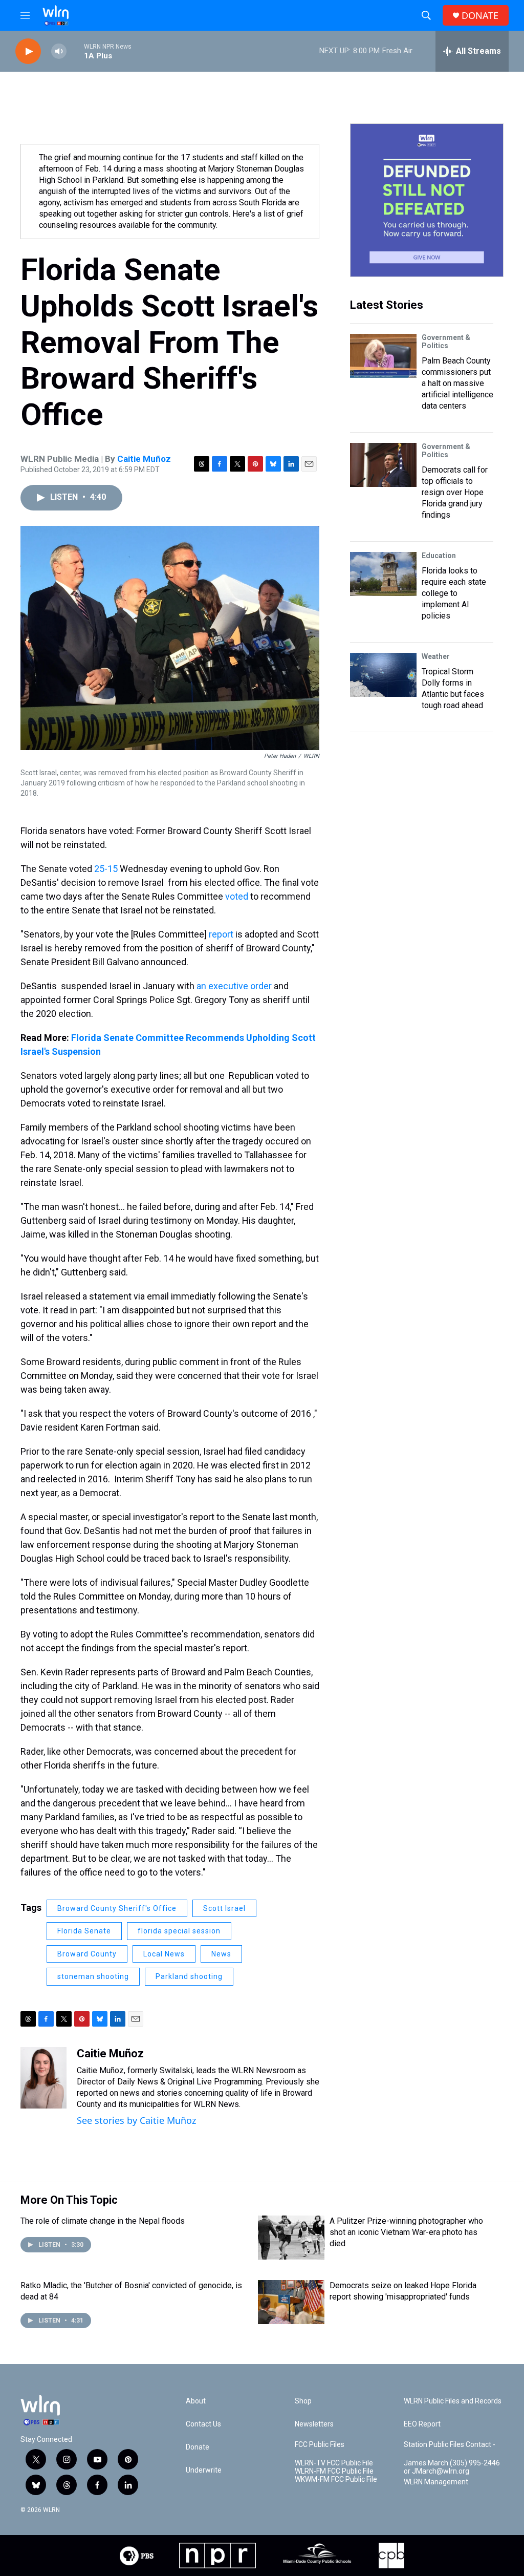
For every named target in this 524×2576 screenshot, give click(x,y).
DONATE (480, 16)
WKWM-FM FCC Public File (336, 2479)
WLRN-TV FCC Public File (334, 2463)
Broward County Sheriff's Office (117, 1908)
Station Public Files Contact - (450, 2445)
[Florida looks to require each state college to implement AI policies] (383, 574)
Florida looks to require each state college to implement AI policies (454, 593)
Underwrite (204, 2470)
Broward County (87, 1954)
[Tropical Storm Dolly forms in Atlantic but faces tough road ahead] (383, 675)
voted (237, 896)
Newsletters (314, 2424)
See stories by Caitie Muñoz (136, 2120)
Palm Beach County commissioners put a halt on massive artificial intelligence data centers (457, 383)
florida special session (179, 1931)
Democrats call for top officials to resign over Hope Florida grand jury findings (455, 492)
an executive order (234, 986)
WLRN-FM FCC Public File (334, 2471)
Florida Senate (84, 1931)
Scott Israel (224, 1908)
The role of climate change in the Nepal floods (103, 2221)
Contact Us (203, 2424)
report (221, 934)
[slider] (75, 51)
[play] (28, 51)
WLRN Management (436, 2482)
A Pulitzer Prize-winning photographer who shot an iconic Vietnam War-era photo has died (406, 2232)
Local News (164, 1954)
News (221, 1954)
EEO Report (422, 2424)
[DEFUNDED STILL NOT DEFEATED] (427, 200)
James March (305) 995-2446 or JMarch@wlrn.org (452, 2467)
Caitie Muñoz (144, 459)
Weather (436, 656)
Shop (303, 2401)
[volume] (59, 51)
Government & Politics (446, 342)
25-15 (106, 869)
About (196, 2401)
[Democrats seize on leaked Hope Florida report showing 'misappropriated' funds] (291, 2302)
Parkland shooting (189, 1976)
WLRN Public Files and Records (453, 2401)
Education (439, 556)
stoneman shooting (93, 1976)
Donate (198, 2447)
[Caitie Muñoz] (43, 2078)
